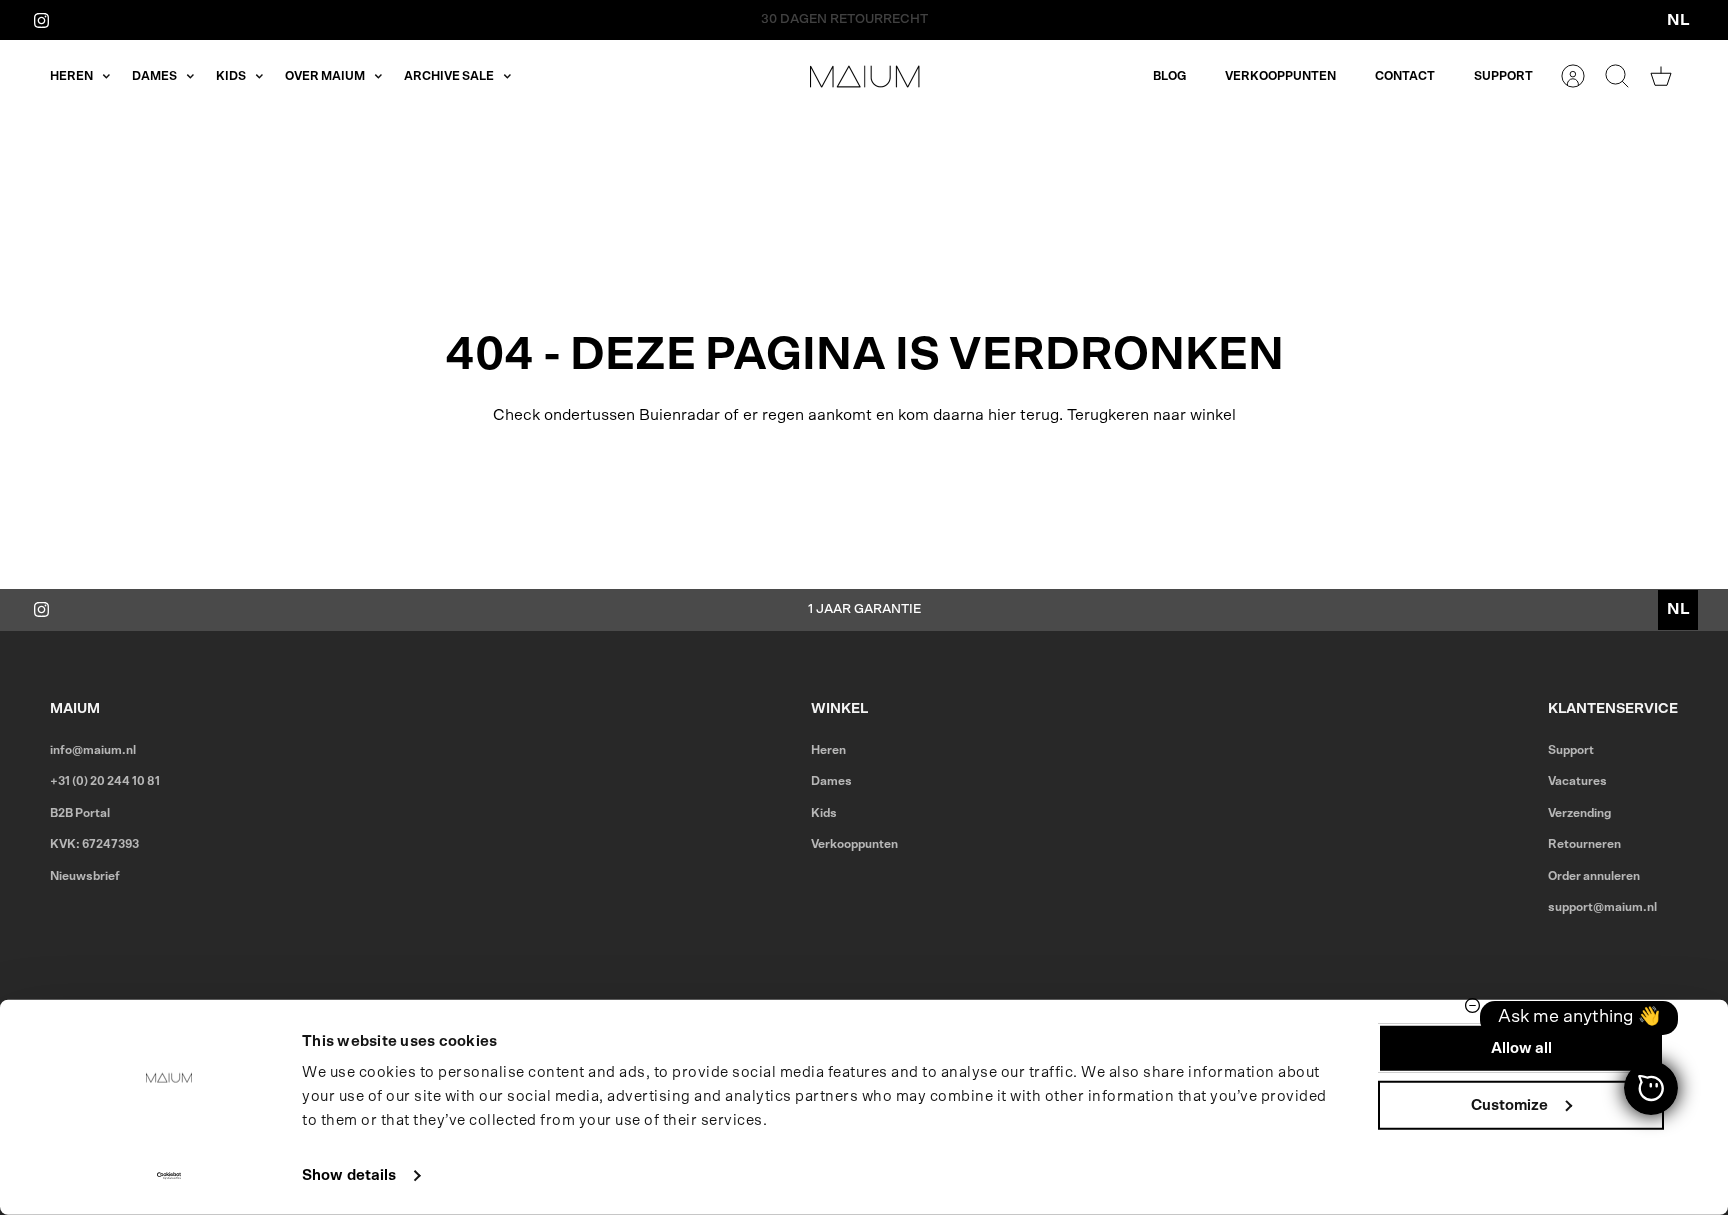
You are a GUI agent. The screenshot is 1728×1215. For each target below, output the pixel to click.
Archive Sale (449, 76)
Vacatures (1577, 781)
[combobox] (1678, 20)
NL (1678, 20)
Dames (154, 76)
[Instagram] (41, 19)
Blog (1169, 76)
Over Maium (325, 76)
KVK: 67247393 (94, 844)
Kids (231, 76)
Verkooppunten (1280, 76)
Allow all (1521, 1048)
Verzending (1579, 813)
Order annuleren (1594, 876)
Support (1503, 76)
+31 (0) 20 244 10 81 (105, 781)
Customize (1509, 1104)
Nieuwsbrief (85, 876)
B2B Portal (80, 813)
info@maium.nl (93, 750)
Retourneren (1584, 844)
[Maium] (865, 76)
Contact (1405, 76)
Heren (71, 76)
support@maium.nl (1602, 907)
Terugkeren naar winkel (1151, 415)
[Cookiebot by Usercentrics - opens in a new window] (169, 1176)
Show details (349, 1175)
